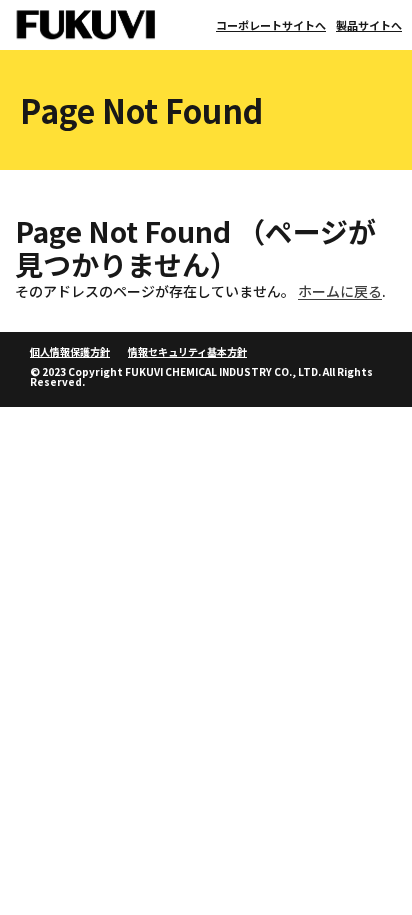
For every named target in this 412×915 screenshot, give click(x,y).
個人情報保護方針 (70, 351)
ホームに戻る (340, 291)
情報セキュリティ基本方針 (187, 351)
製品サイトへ (369, 25)
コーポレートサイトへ (271, 25)
